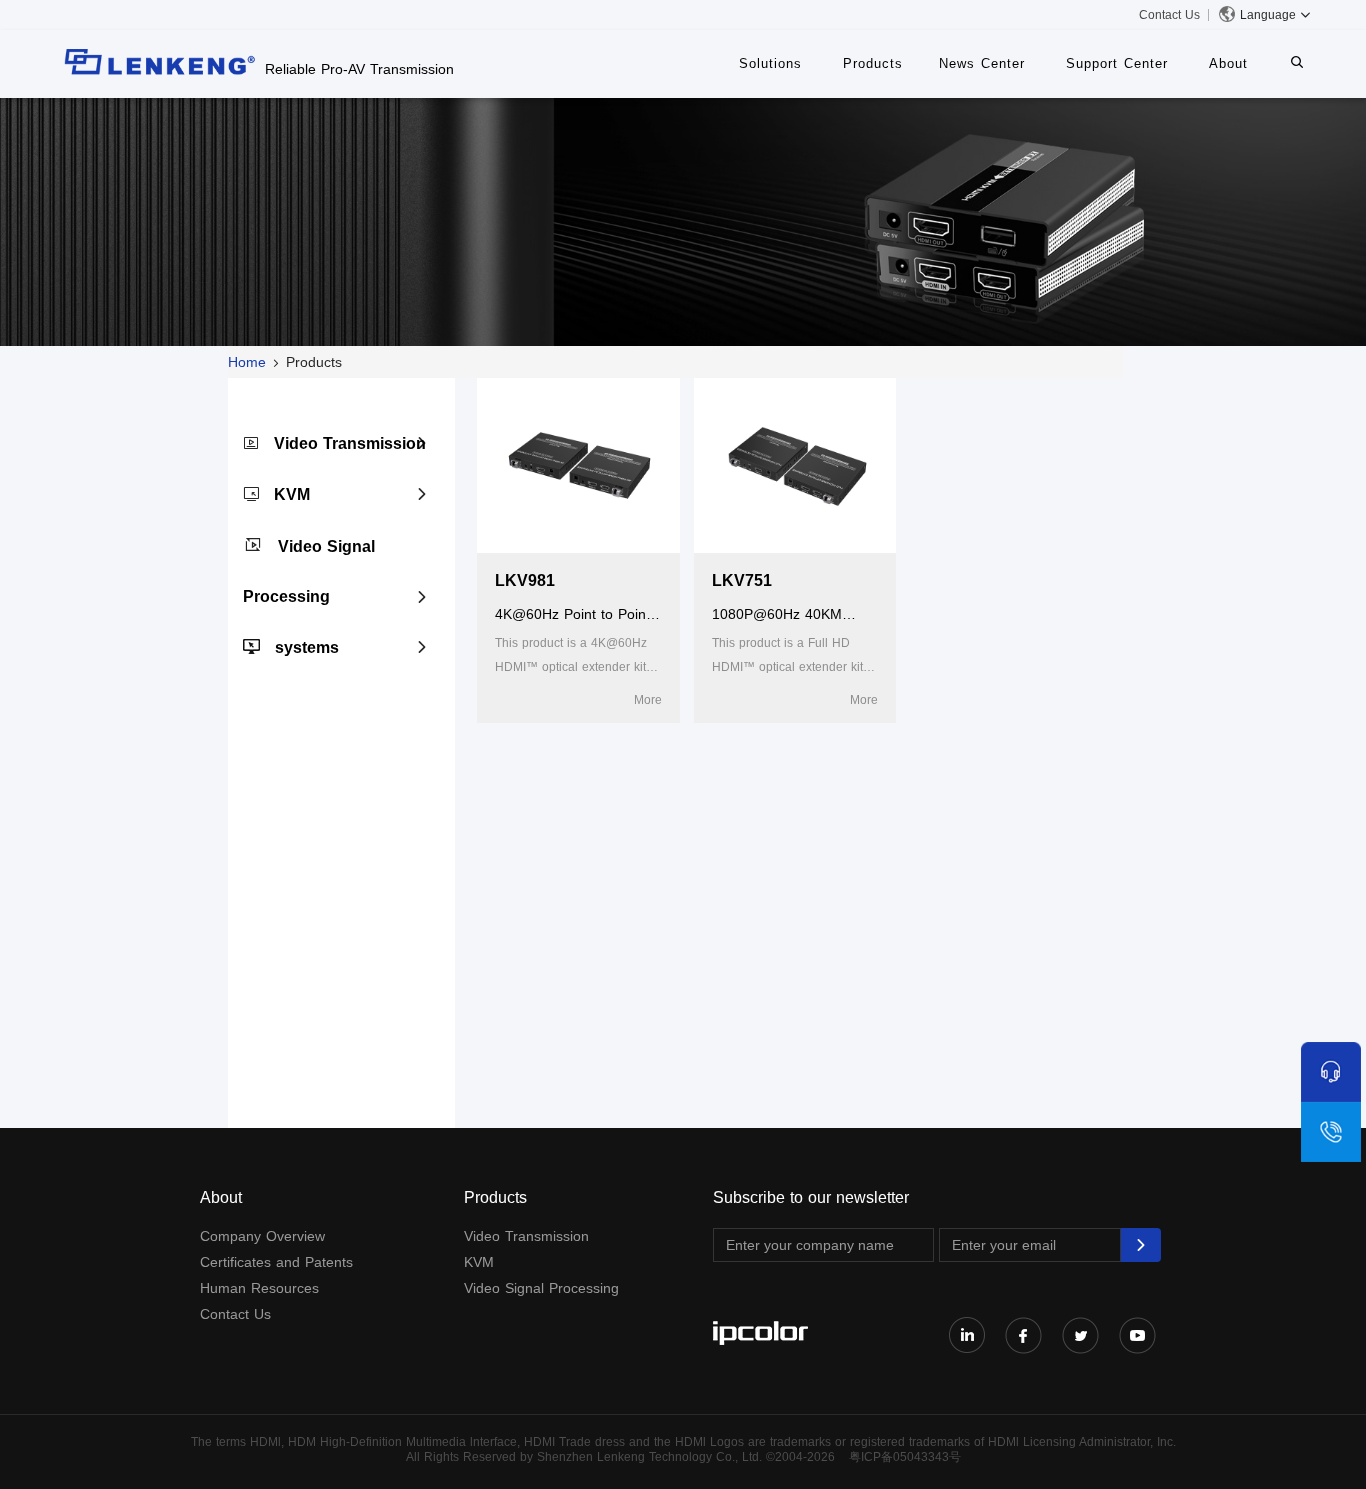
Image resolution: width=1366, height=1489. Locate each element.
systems (307, 647)
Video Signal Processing (541, 1288)
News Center (982, 63)
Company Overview (262, 1236)
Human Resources (259, 1288)
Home (247, 362)
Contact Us (1169, 15)
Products (873, 63)
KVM (292, 494)
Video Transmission (350, 443)
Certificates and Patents (276, 1262)
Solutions (770, 63)
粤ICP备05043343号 (905, 1457)
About (1228, 63)
